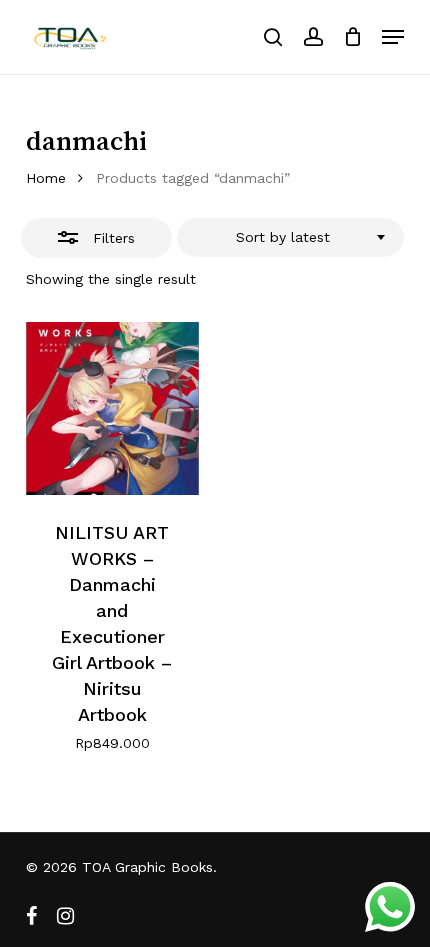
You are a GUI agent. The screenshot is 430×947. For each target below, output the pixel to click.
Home (46, 178)
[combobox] (290, 238)
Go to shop (342, 462)
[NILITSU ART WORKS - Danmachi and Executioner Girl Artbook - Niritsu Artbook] (112, 408)
